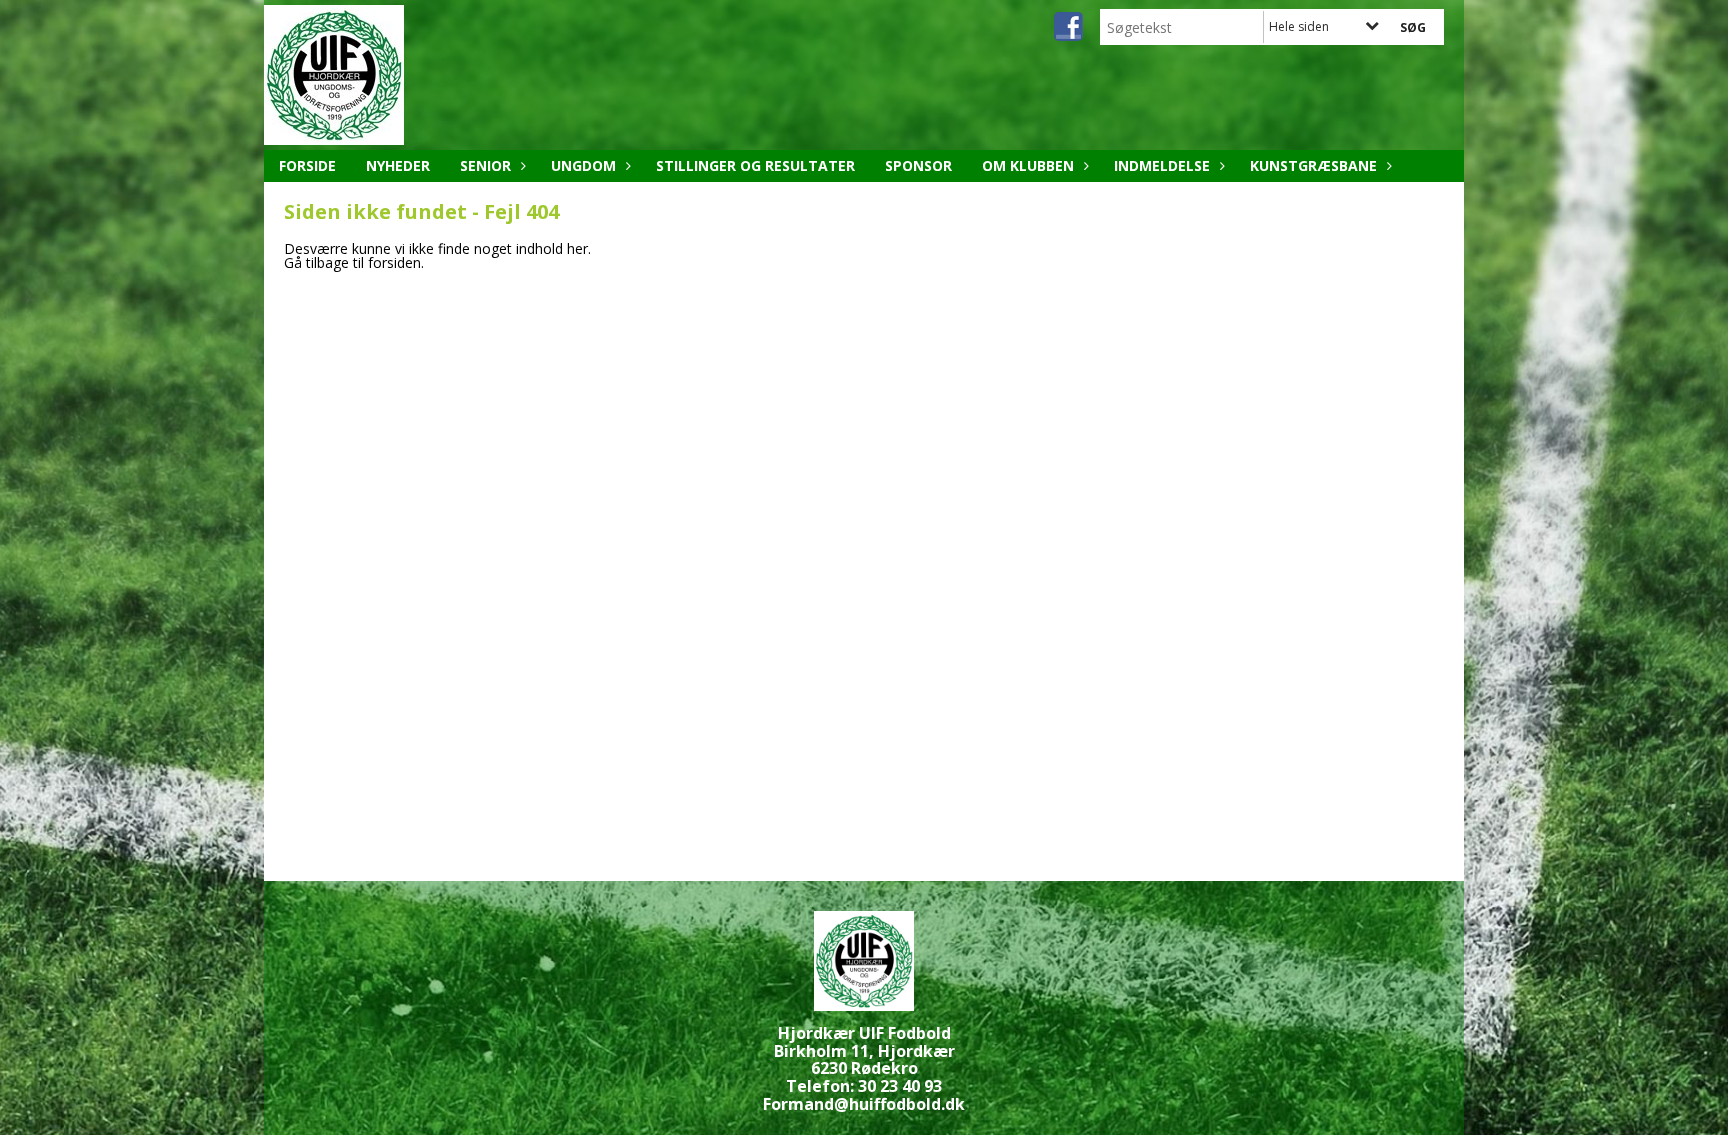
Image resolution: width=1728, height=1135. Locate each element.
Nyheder (398, 165)
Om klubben (1028, 165)
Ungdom (583, 165)
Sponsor (918, 165)
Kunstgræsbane (1313, 165)
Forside (307, 165)
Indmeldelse (1162, 165)
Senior (485, 165)
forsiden (394, 262)
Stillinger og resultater (755, 165)
